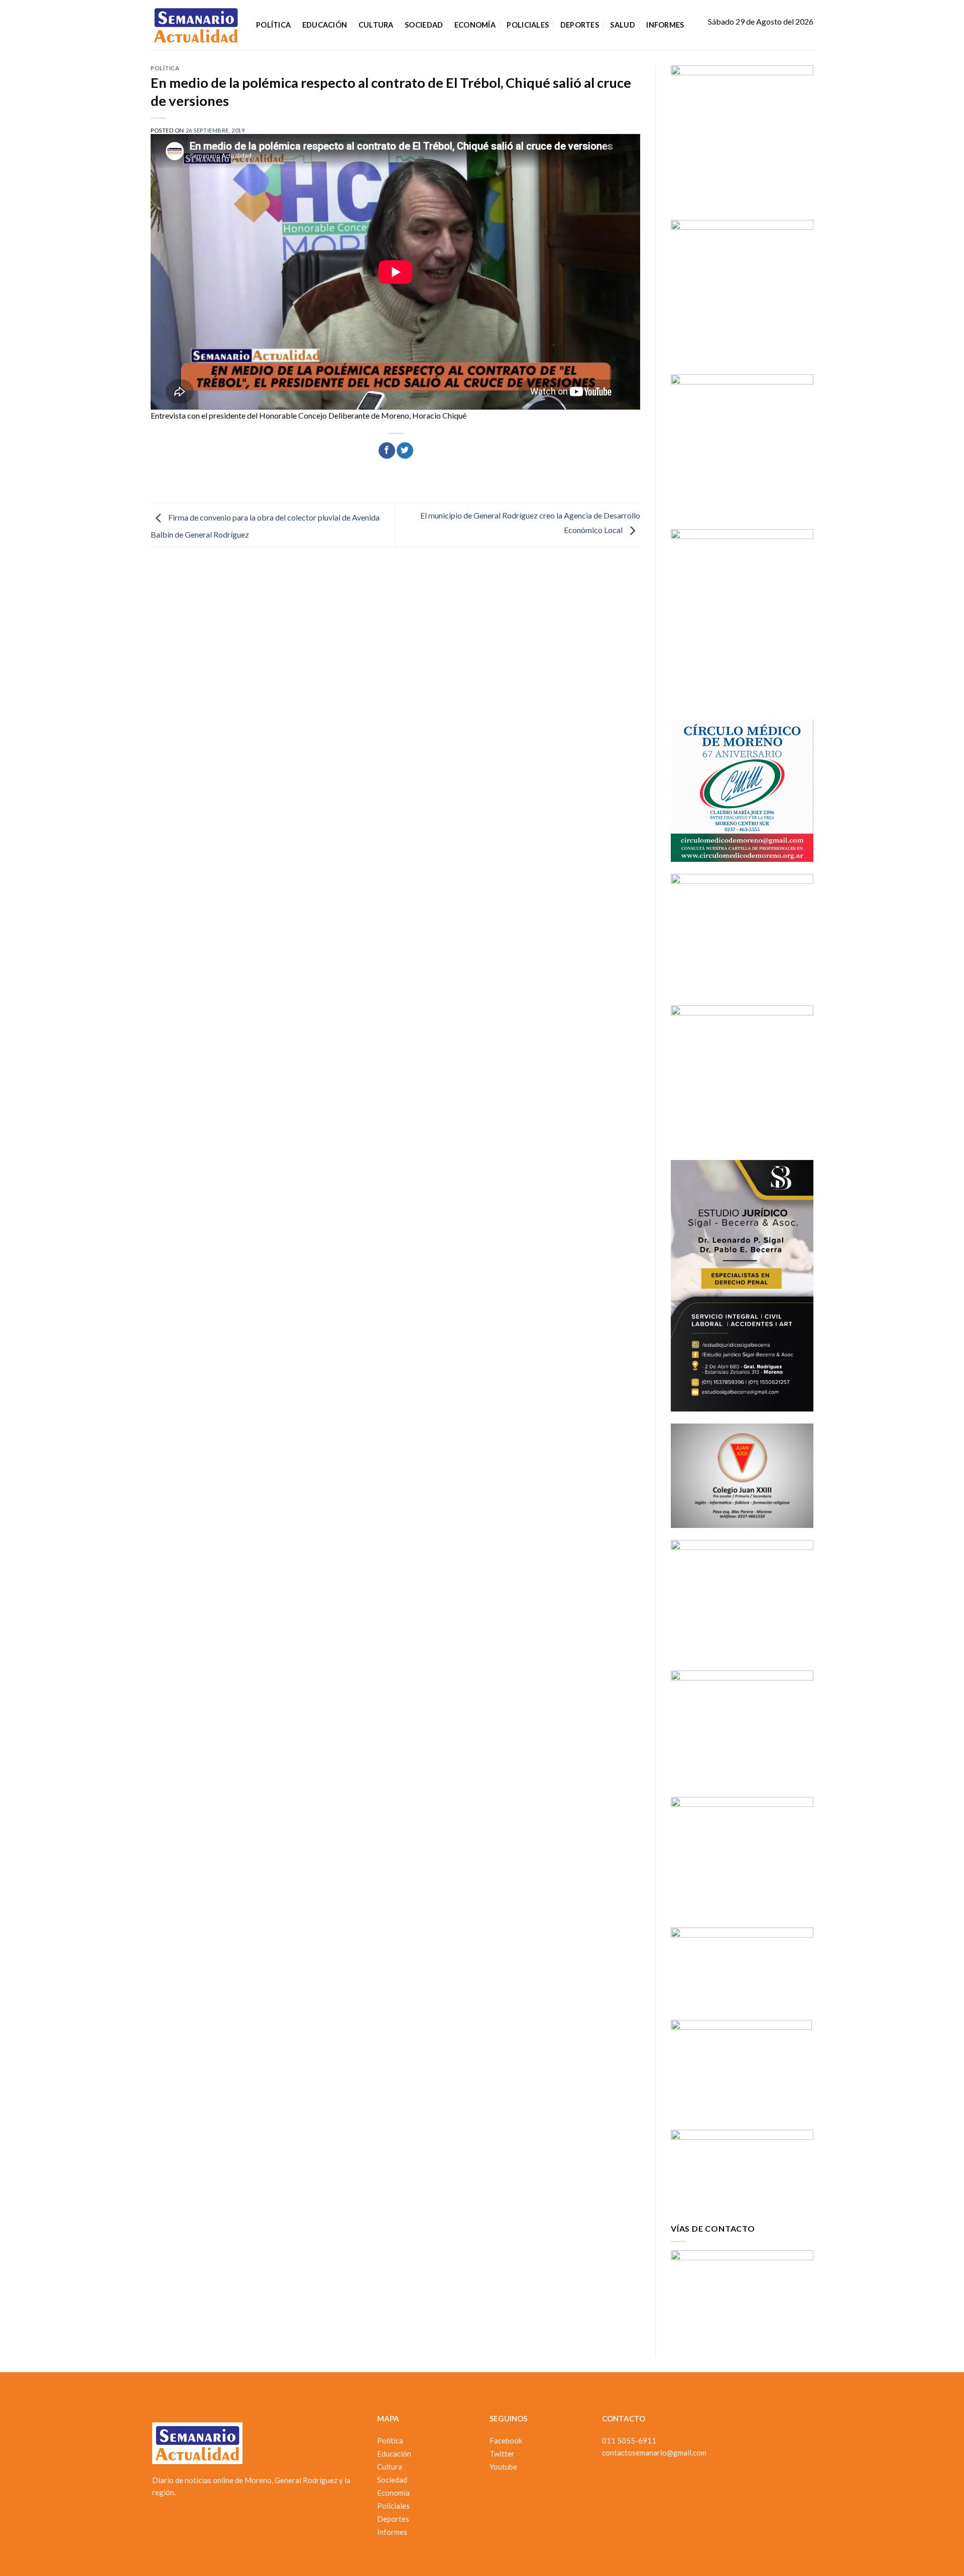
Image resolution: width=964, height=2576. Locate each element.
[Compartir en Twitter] (405, 451)
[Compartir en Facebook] (387, 451)
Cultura (376, 25)
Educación (325, 25)
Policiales (528, 25)
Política (273, 25)
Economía (475, 25)
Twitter (502, 2454)
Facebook (506, 2440)
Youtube (503, 2467)
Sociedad (424, 25)
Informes (665, 25)
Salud (622, 25)
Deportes (580, 25)
